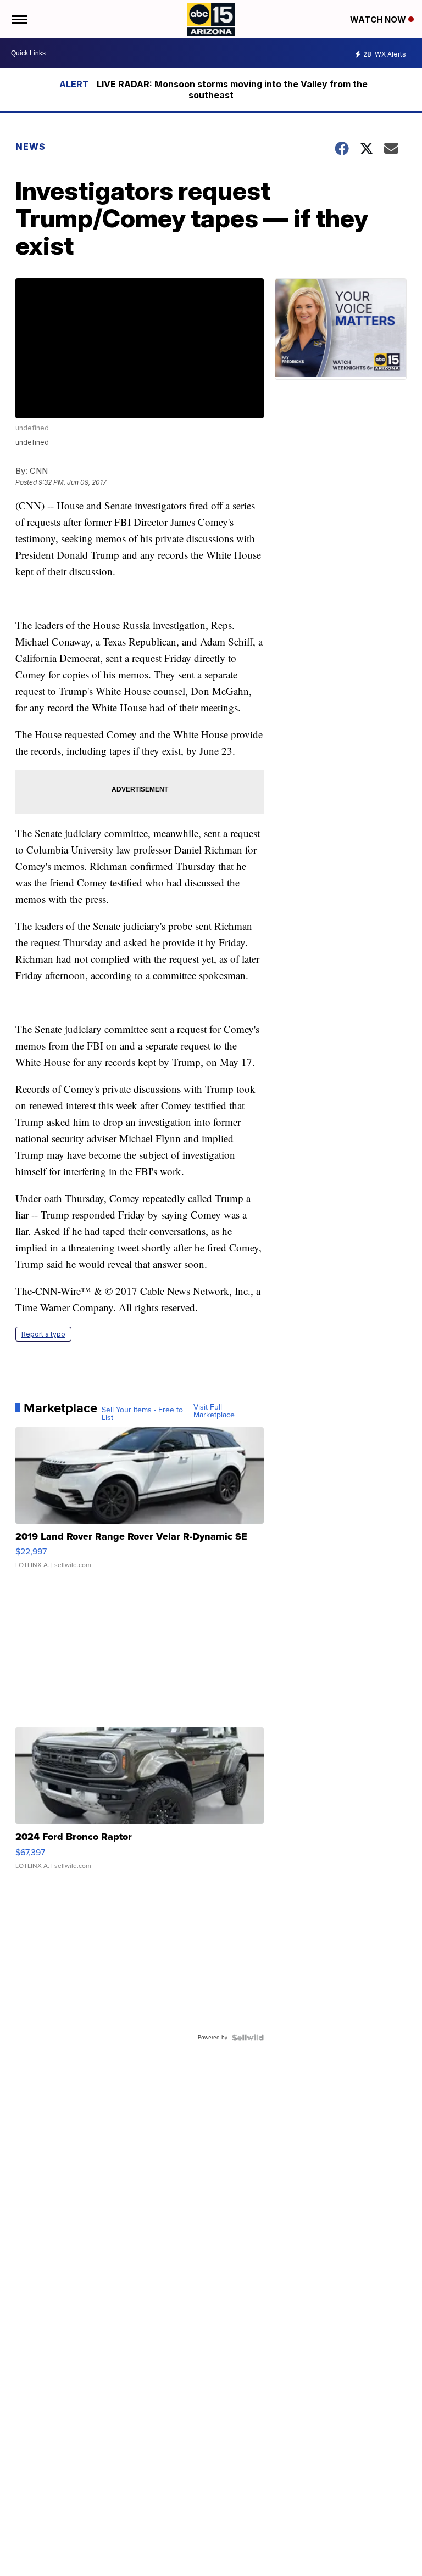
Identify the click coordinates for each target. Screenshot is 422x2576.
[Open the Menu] (18, 19)
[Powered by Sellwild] (248, 2038)
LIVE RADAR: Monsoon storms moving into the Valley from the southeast (232, 89)
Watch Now (379, 19)
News (30, 147)
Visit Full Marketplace (214, 1411)
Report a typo (43, 1334)
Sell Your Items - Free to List (142, 1414)
